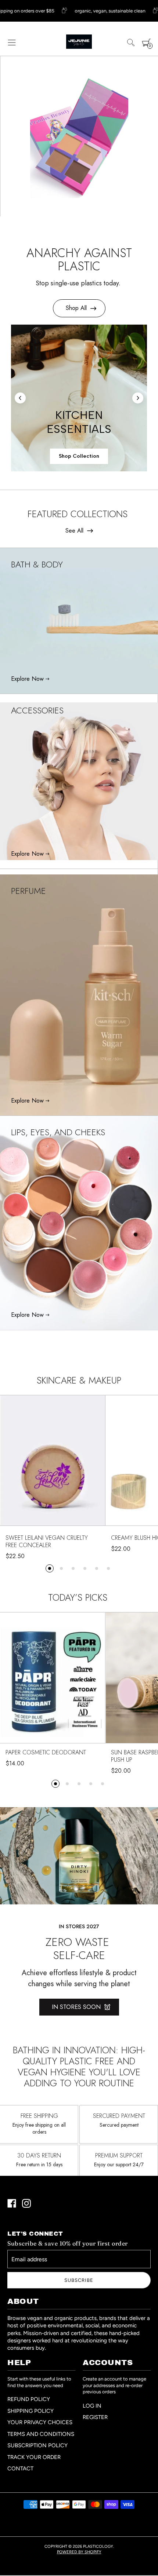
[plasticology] (79, 42)
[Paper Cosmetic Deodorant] (53, 1680)
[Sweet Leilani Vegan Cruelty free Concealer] (53, 1463)
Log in (92, 2406)
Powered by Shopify (79, 2552)
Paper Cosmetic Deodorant (46, 1753)
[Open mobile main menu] (12, 43)
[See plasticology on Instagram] (26, 2204)
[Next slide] (138, 398)
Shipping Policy (30, 2411)
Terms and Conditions (41, 2434)
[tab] (72, 460)
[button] (50, 1568)
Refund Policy (29, 2399)
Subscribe (79, 2280)
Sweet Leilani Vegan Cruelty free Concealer (47, 1542)
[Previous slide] (20, 398)
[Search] (131, 43)
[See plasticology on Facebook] (12, 2204)
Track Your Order (34, 2457)
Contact (20, 2469)
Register (95, 2417)
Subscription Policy (37, 2445)
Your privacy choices (40, 2422)
